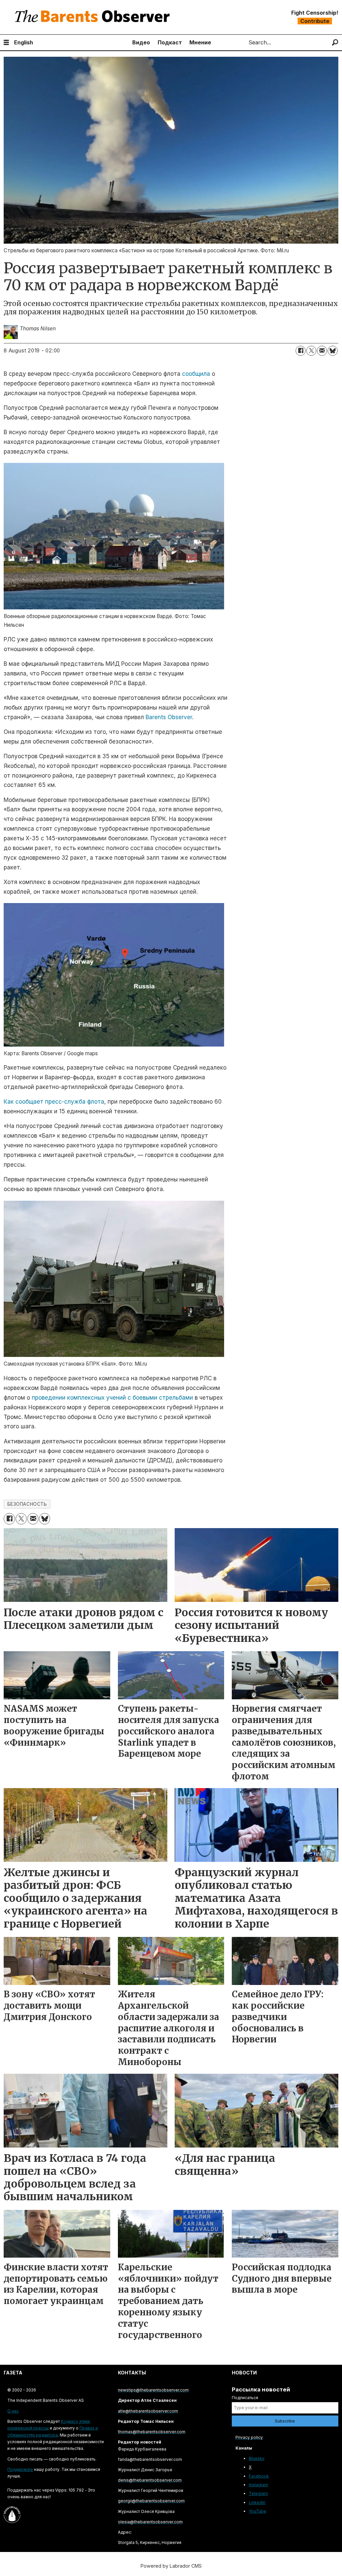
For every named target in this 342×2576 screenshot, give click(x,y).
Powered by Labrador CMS (171, 2566)
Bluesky (257, 2458)
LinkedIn (257, 2502)
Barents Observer (169, 717)
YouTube (258, 2511)
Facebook (259, 2476)
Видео (141, 42)
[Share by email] (322, 351)
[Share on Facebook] (301, 351)
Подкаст (170, 42)
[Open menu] (6, 43)
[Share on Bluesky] (333, 351)
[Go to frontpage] (94, 17)
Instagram (259, 2485)
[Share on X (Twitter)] (311, 351)
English (24, 42)
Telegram (258, 2493)
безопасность (27, 1504)
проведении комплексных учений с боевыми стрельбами (112, 1398)
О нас (13, 2411)
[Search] (335, 43)
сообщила (196, 374)
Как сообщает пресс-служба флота (54, 1102)
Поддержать (20, 2469)
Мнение (200, 42)
